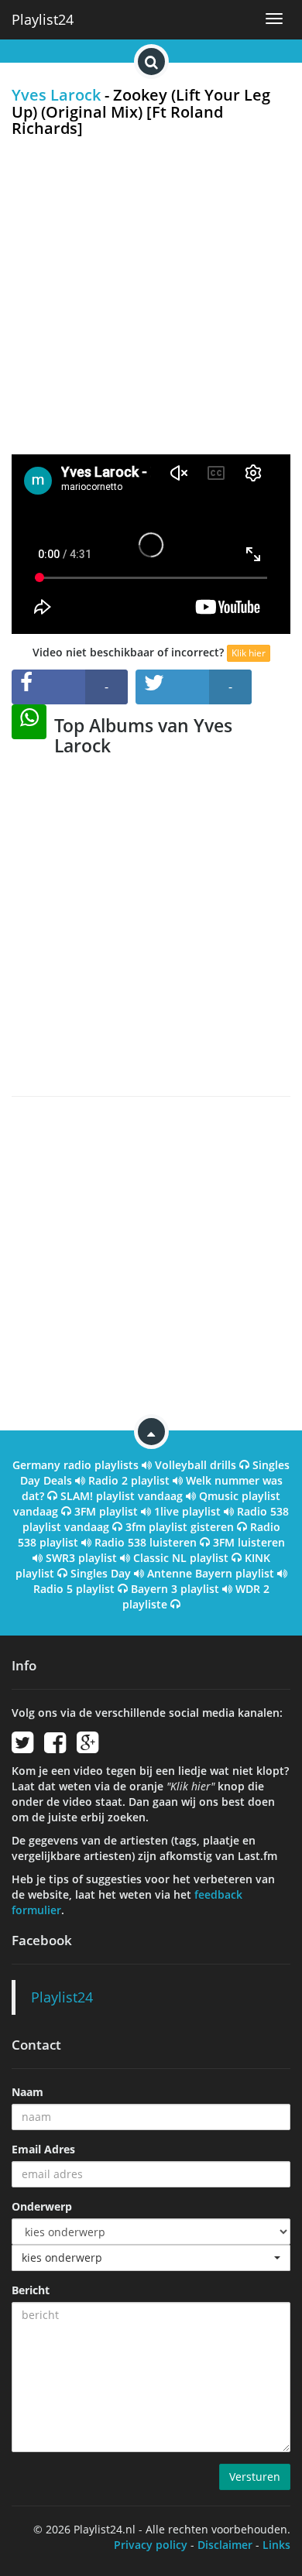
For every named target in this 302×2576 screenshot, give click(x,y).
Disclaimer (225, 2545)
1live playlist (187, 1511)
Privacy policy (151, 2545)
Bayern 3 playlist (175, 1589)
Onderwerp (42, 2206)
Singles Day (101, 1573)
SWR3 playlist (81, 1558)
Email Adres (43, 2149)
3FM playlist (106, 1511)
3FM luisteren (249, 1542)
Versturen (255, 2477)
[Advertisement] (151, 296)
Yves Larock (56, 95)
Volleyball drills (196, 1465)
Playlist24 (43, 19)
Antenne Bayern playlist (211, 1573)
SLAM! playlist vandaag (122, 1496)
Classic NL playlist (181, 1558)
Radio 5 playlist (74, 1589)
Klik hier (249, 653)
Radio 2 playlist (129, 1480)
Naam (27, 2092)
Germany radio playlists (75, 1465)
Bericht (31, 2290)
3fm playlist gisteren (180, 1527)
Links (276, 2545)
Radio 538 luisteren (146, 1542)
